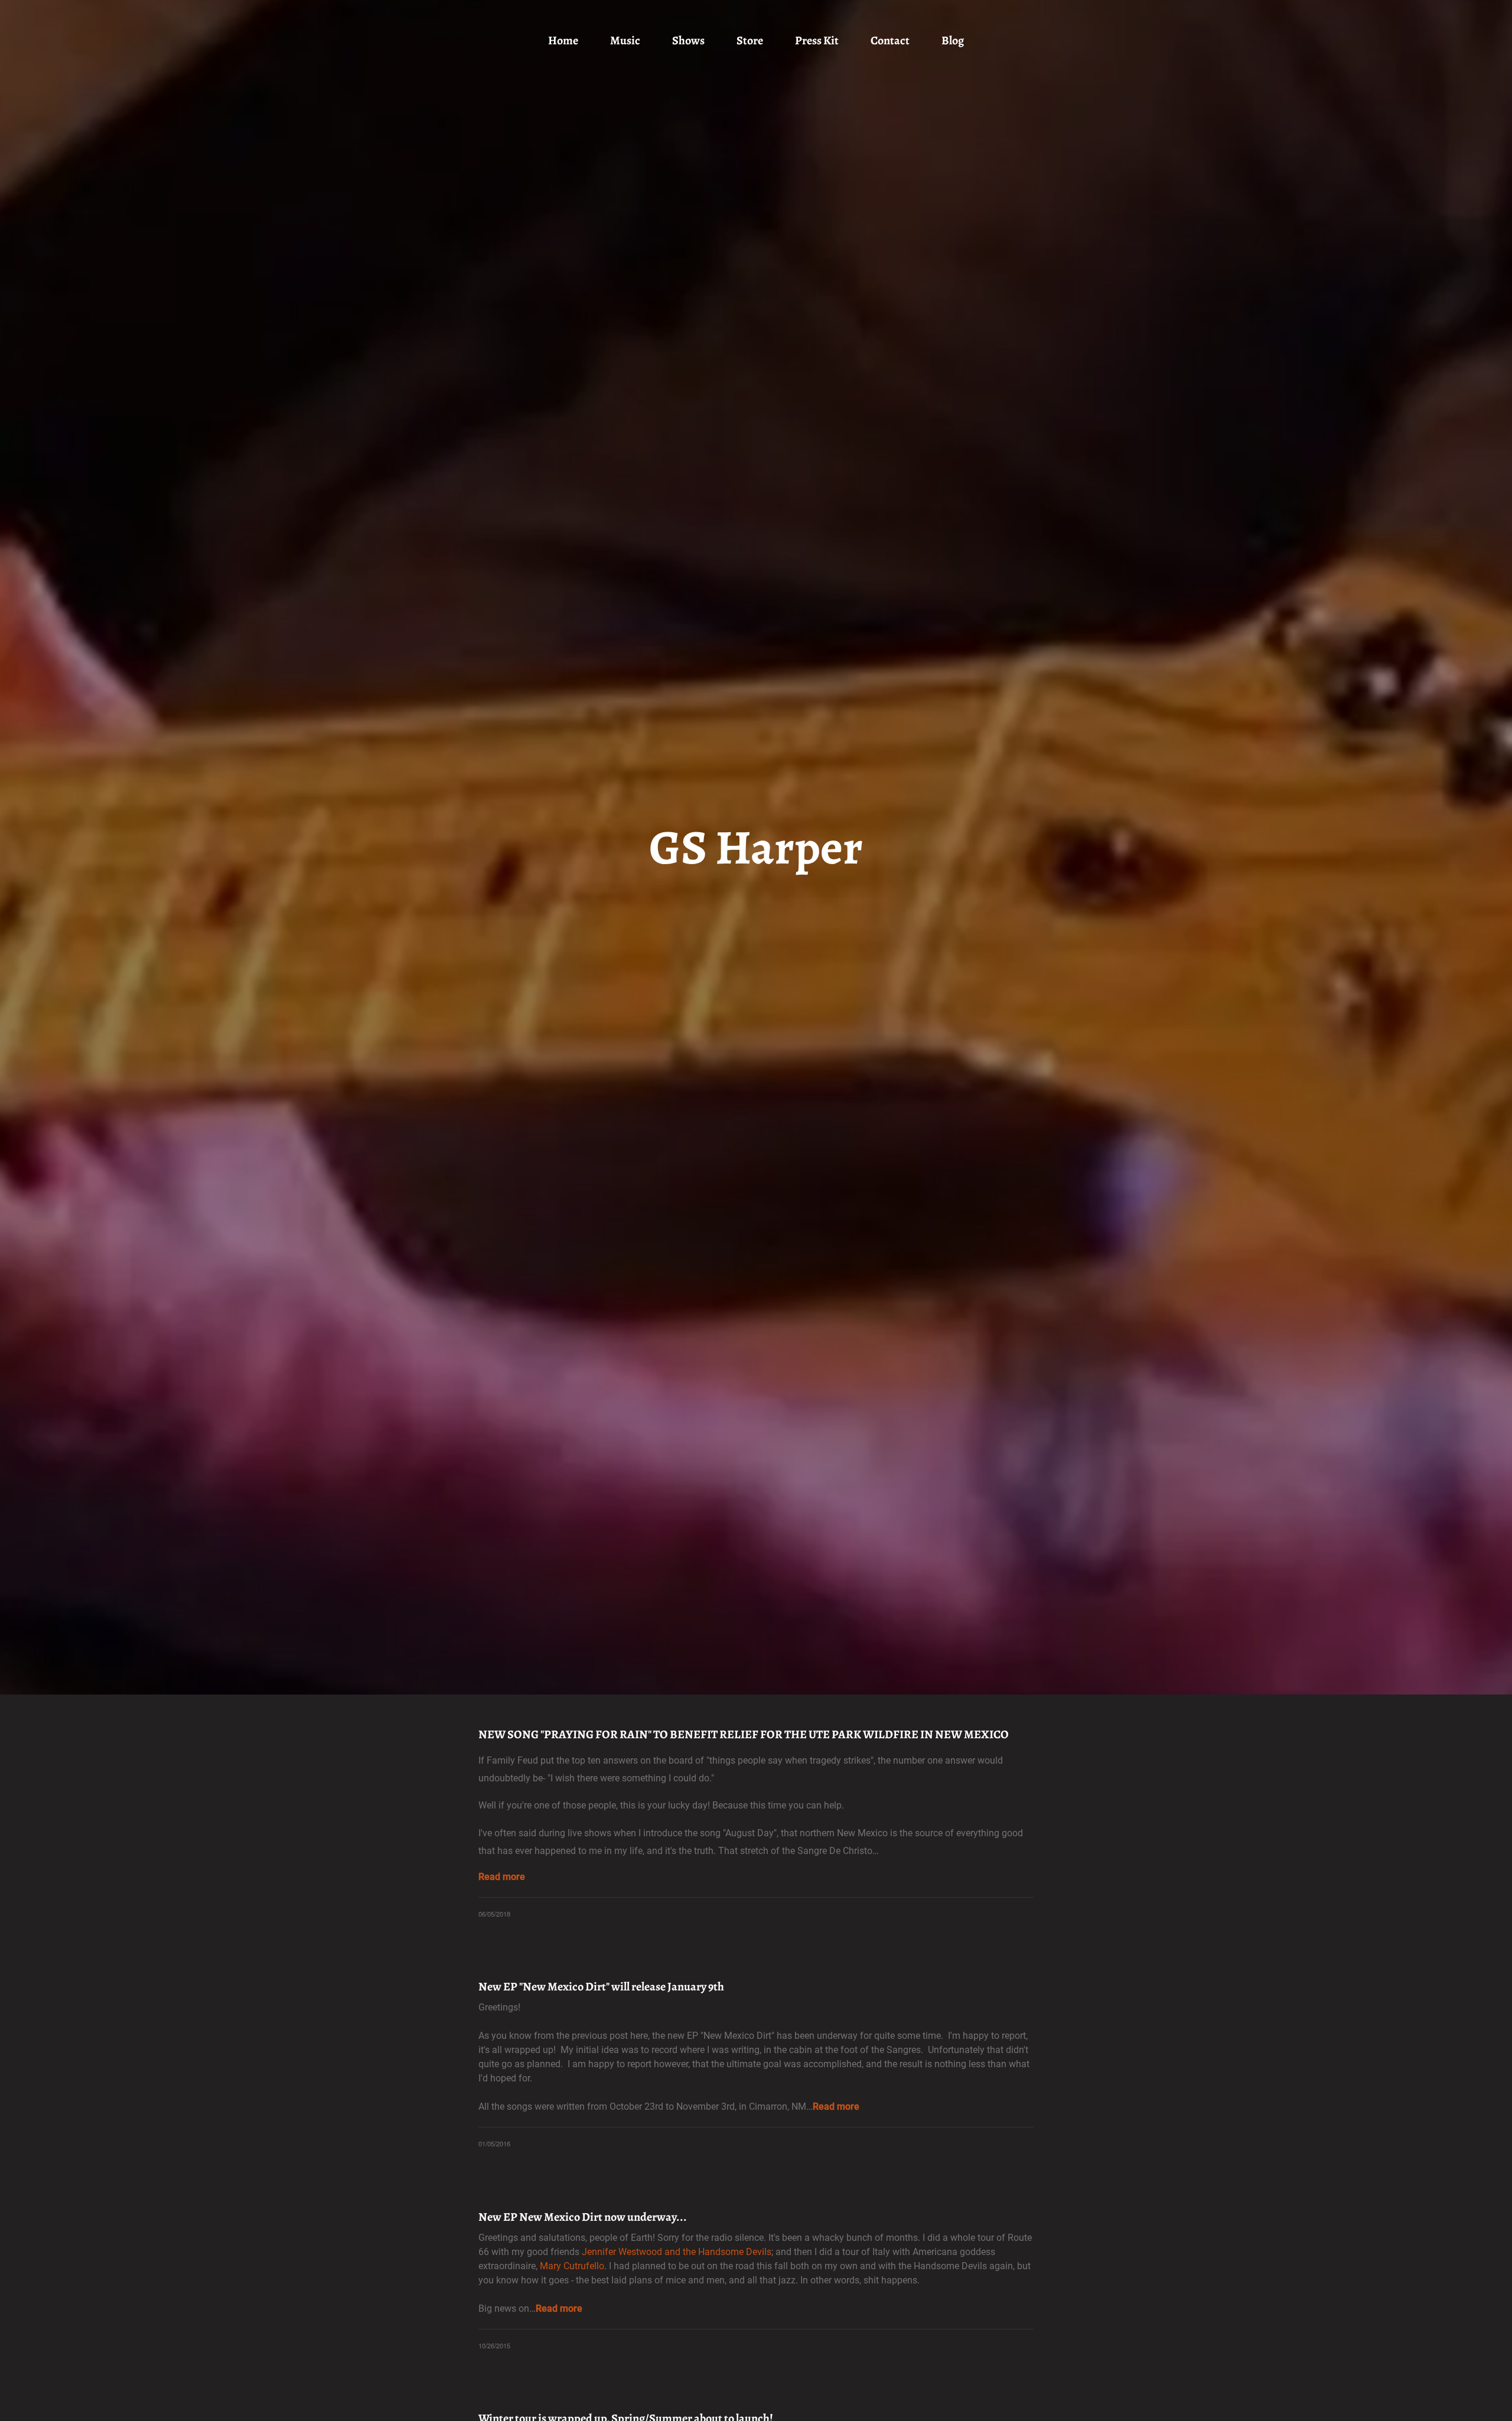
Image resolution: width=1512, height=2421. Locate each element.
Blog (953, 40)
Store (750, 40)
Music (625, 40)
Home (563, 40)
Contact (890, 40)
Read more (502, 1877)
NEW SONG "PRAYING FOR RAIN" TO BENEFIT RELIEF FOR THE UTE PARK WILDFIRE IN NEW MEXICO (744, 1734)
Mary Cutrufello (572, 2266)
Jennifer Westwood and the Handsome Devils (677, 2252)
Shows (688, 40)
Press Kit (817, 40)
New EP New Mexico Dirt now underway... (583, 2217)
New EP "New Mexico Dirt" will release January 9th (601, 1987)
